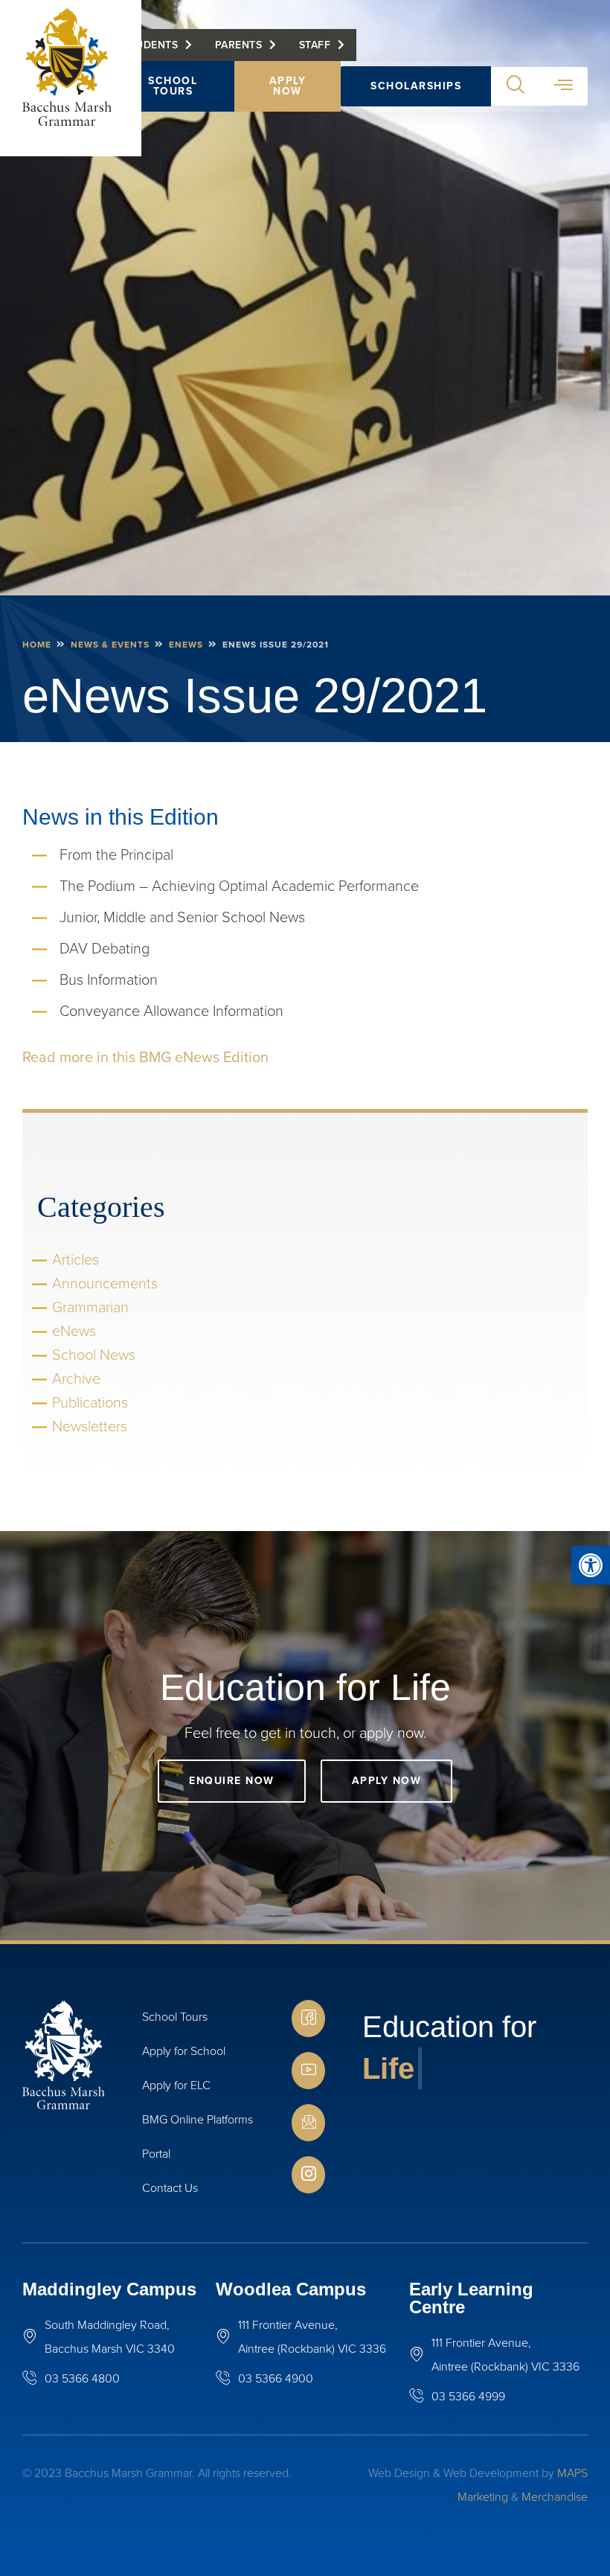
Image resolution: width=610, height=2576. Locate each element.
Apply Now (288, 86)
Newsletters (90, 1426)
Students (150, 45)
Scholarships (416, 86)
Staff (315, 45)
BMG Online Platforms (198, 2119)
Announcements (105, 1283)
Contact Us (170, 2188)
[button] (591, 1565)
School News (94, 1355)
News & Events (110, 645)
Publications (90, 1402)
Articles (76, 1259)
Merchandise (555, 2497)
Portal (156, 2154)
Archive (76, 1378)
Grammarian (90, 1307)
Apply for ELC (176, 2085)
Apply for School (184, 2051)
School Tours (173, 86)
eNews (186, 645)
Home (37, 645)
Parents (239, 45)
